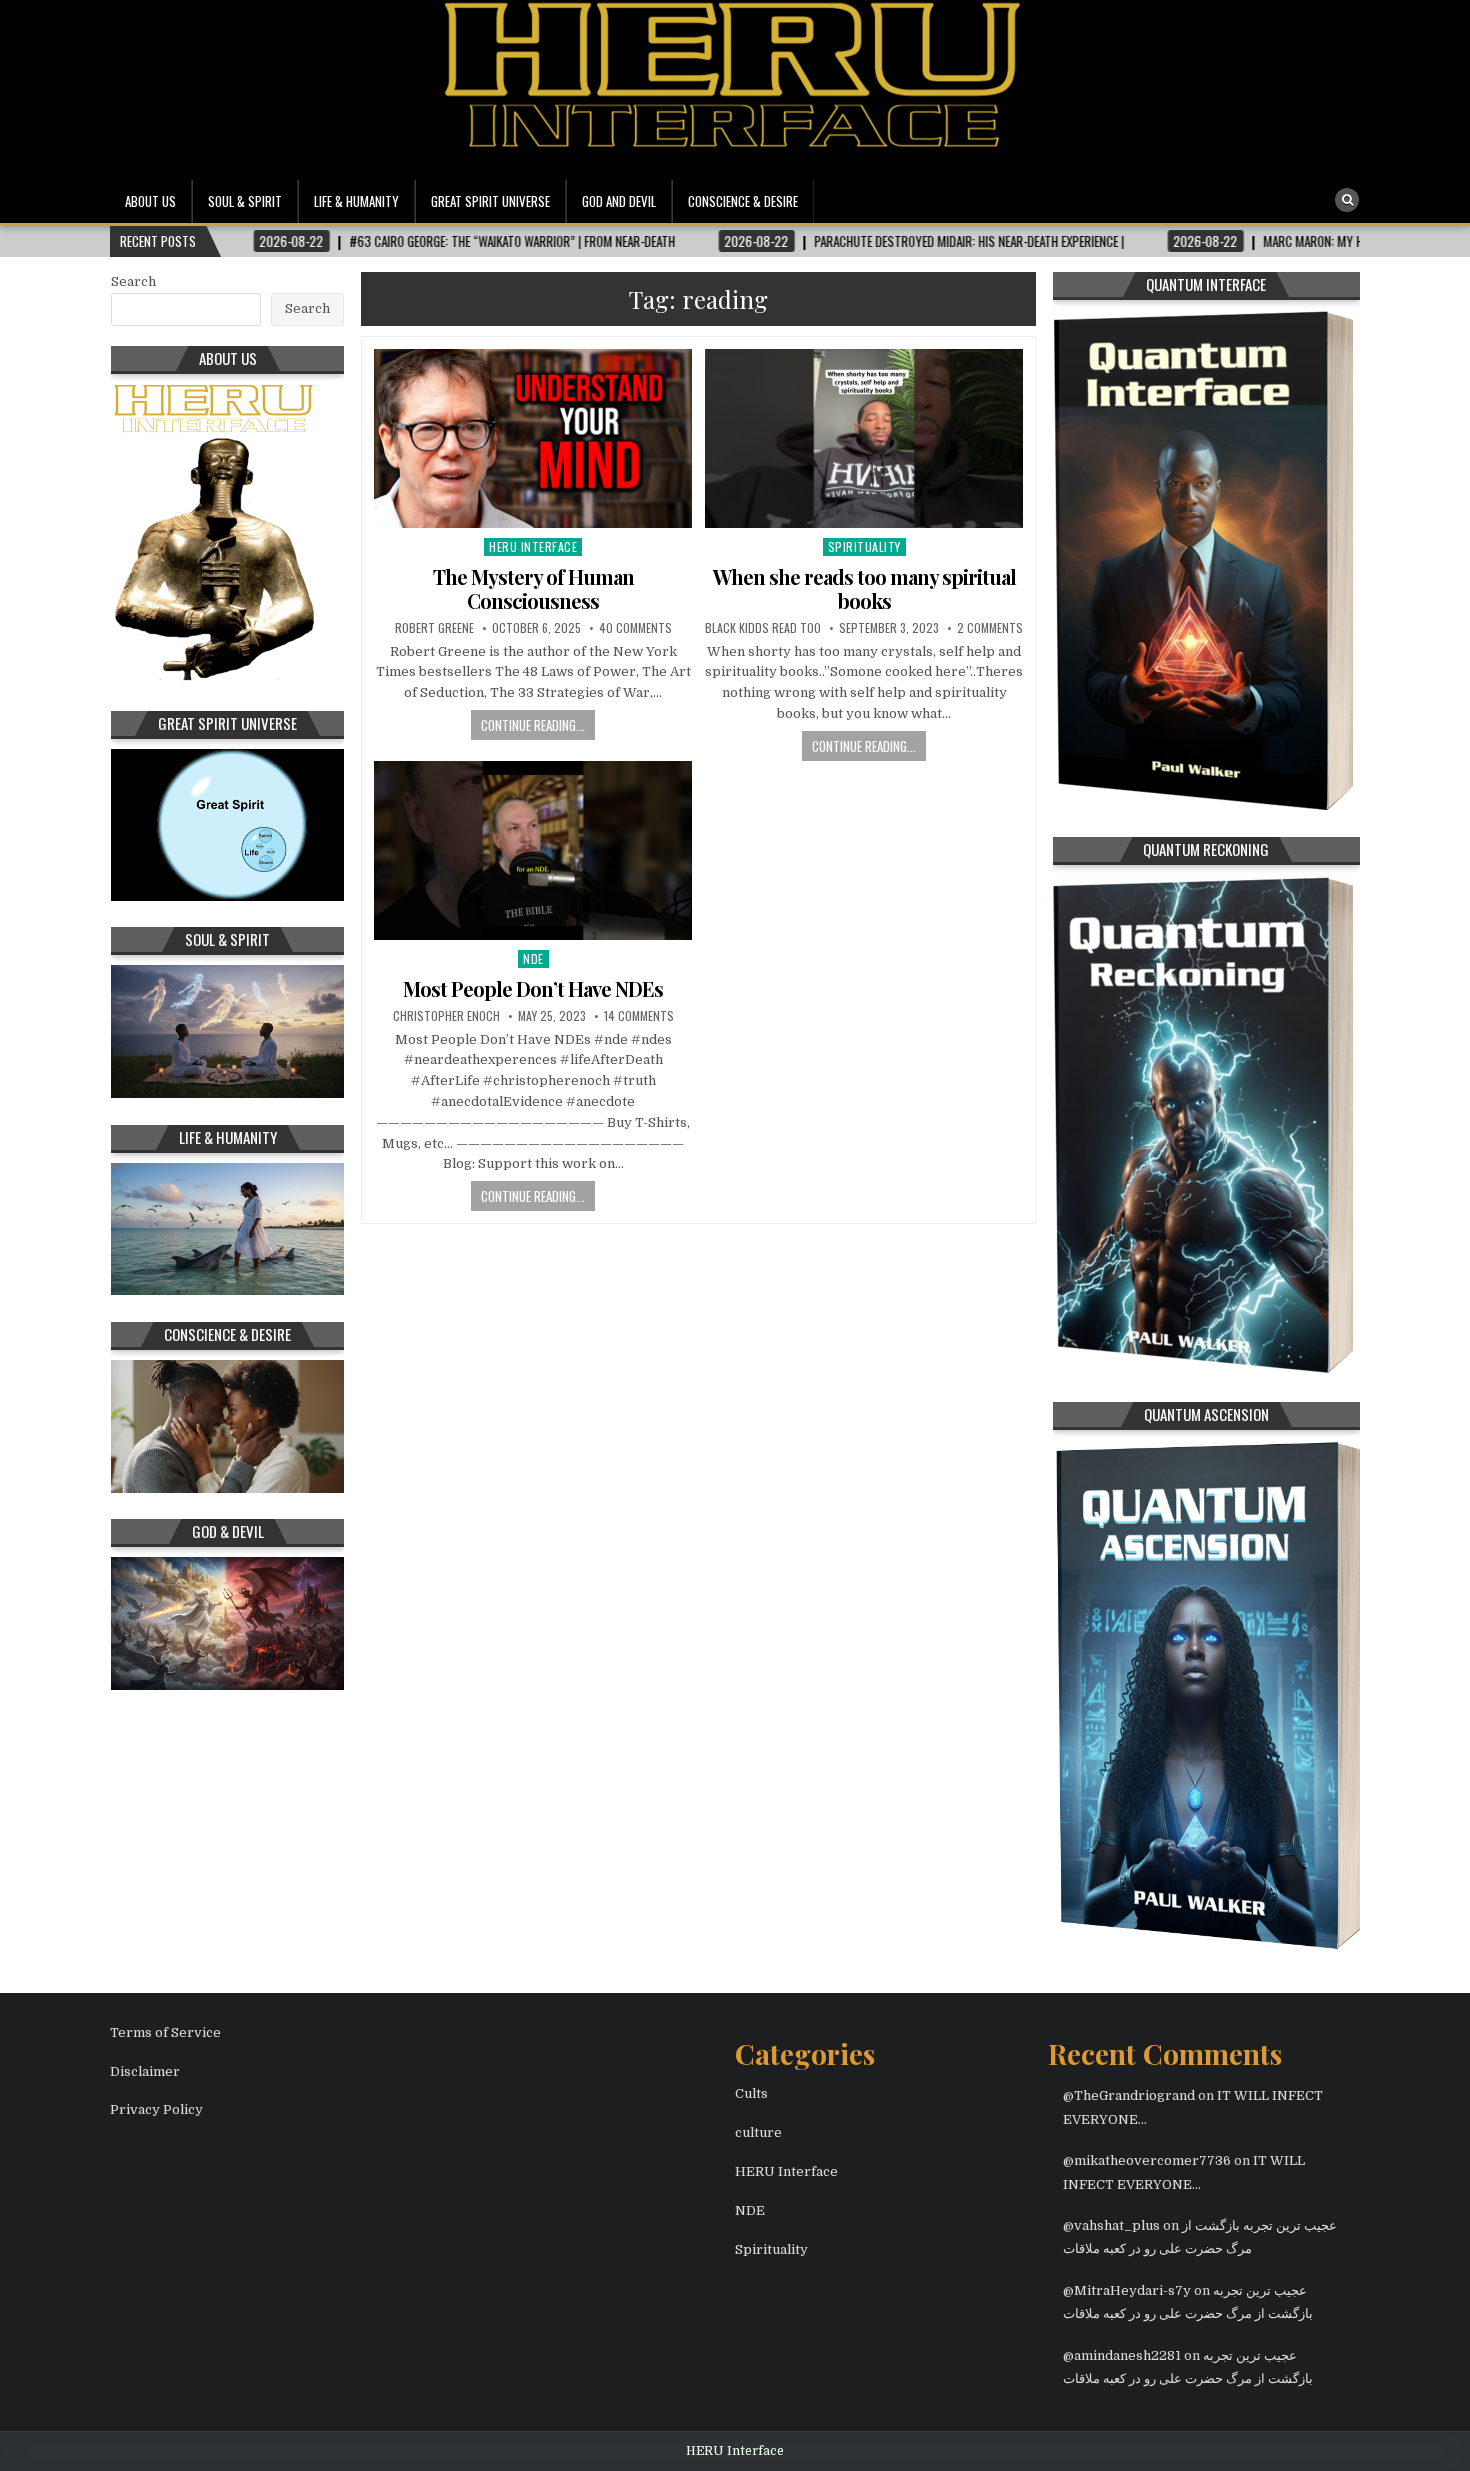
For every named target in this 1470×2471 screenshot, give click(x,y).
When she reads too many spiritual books (864, 588)
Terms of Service (165, 2032)
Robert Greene (434, 628)
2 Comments (990, 628)
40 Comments (635, 628)
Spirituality (864, 546)
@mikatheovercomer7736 (1147, 2160)
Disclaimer (145, 2071)
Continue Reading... (533, 725)
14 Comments (639, 1016)
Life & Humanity (356, 201)
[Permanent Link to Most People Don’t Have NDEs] (533, 850)
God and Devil (619, 201)
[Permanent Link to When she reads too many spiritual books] (864, 438)
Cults (751, 2093)
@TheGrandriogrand (1129, 2095)
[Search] (1347, 200)
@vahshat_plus (1111, 2225)
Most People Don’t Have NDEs (533, 988)
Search (133, 281)
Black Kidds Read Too (763, 628)
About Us (150, 201)
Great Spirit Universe (490, 201)
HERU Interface (533, 546)
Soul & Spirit (245, 201)
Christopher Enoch (446, 1016)
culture (758, 2132)
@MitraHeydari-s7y (1127, 2290)
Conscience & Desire (743, 201)
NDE (533, 958)
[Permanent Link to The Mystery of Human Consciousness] (533, 438)
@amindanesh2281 (1122, 2355)
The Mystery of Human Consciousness (533, 588)
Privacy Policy (156, 2109)
